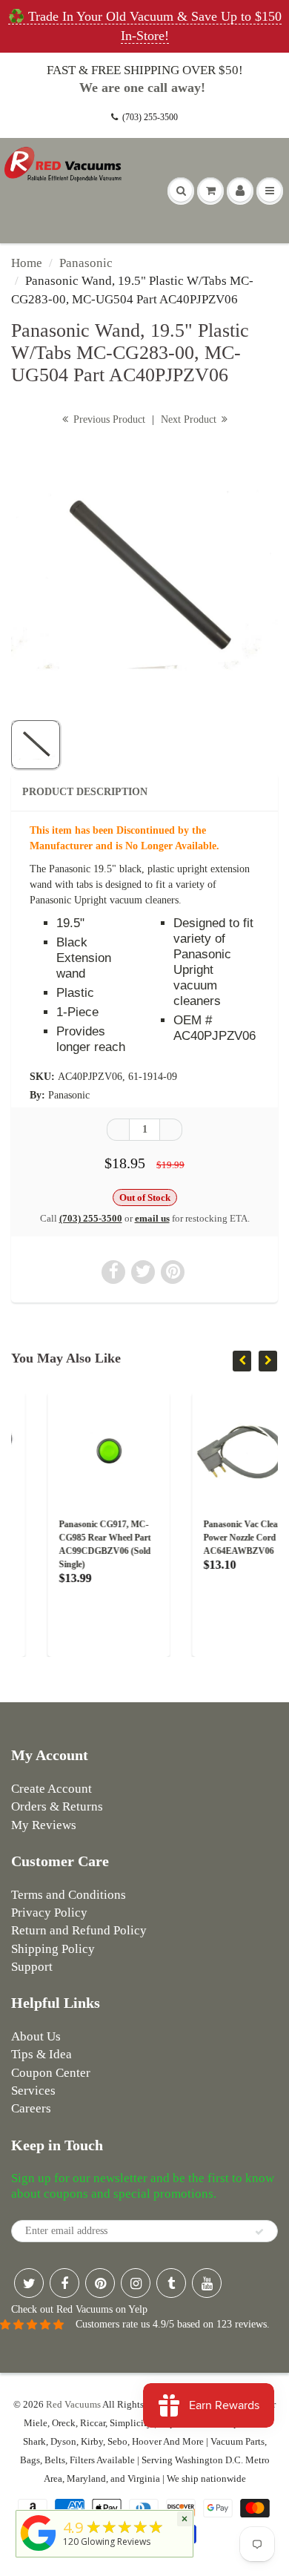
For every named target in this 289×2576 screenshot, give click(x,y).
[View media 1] (36, 745)
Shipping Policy (53, 1949)
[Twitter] (29, 2283)
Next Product (190, 419)
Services (33, 2091)
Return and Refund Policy (79, 1930)
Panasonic (86, 263)
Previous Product (108, 419)
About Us (36, 2036)
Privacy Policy (49, 1913)
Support (32, 1967)
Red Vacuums (73, 2404)
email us (152, 1218)
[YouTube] (207, 2283)
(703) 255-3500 (150, 117)
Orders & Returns (57, 1806)
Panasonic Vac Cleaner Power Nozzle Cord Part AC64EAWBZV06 (218, 1538)
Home (27, 263)
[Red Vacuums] (39, 2551)
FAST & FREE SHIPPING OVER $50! (145, 70)
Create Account (52, 1789)
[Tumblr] (171, 2283)
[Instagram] (136, 2283)
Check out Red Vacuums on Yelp (79, 2309)
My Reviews (44, 1825)
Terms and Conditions (69, 1895)
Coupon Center (51, 2073)
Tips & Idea (41, 2054)
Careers (31, 2108)
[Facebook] (64, 2283)
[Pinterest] (100, 2283)
